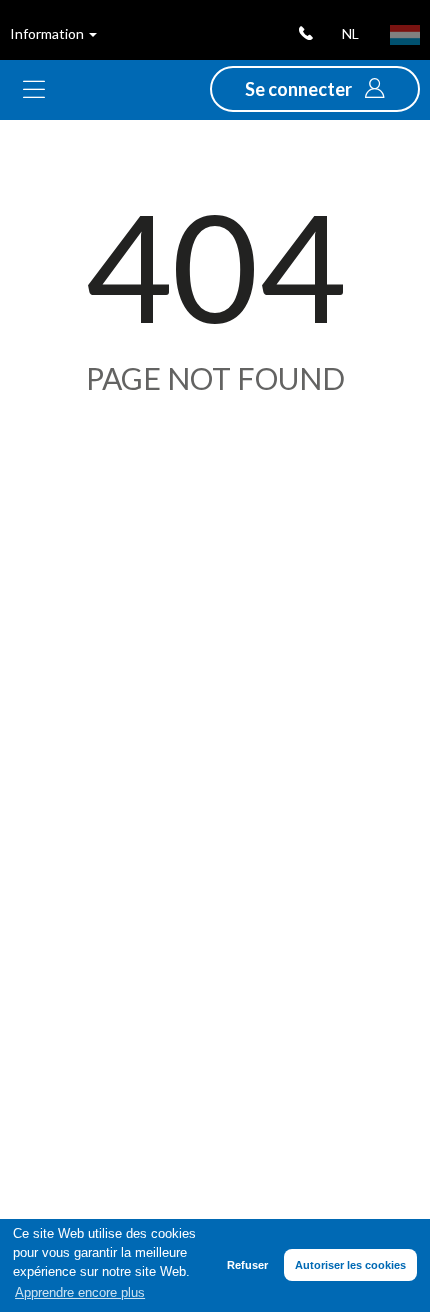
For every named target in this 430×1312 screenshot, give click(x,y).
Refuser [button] (247, 1265)
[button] (315, 89)
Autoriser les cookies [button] (350, 1265)
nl (350, 33)
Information (48, 33)
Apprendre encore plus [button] (80, 1293)
